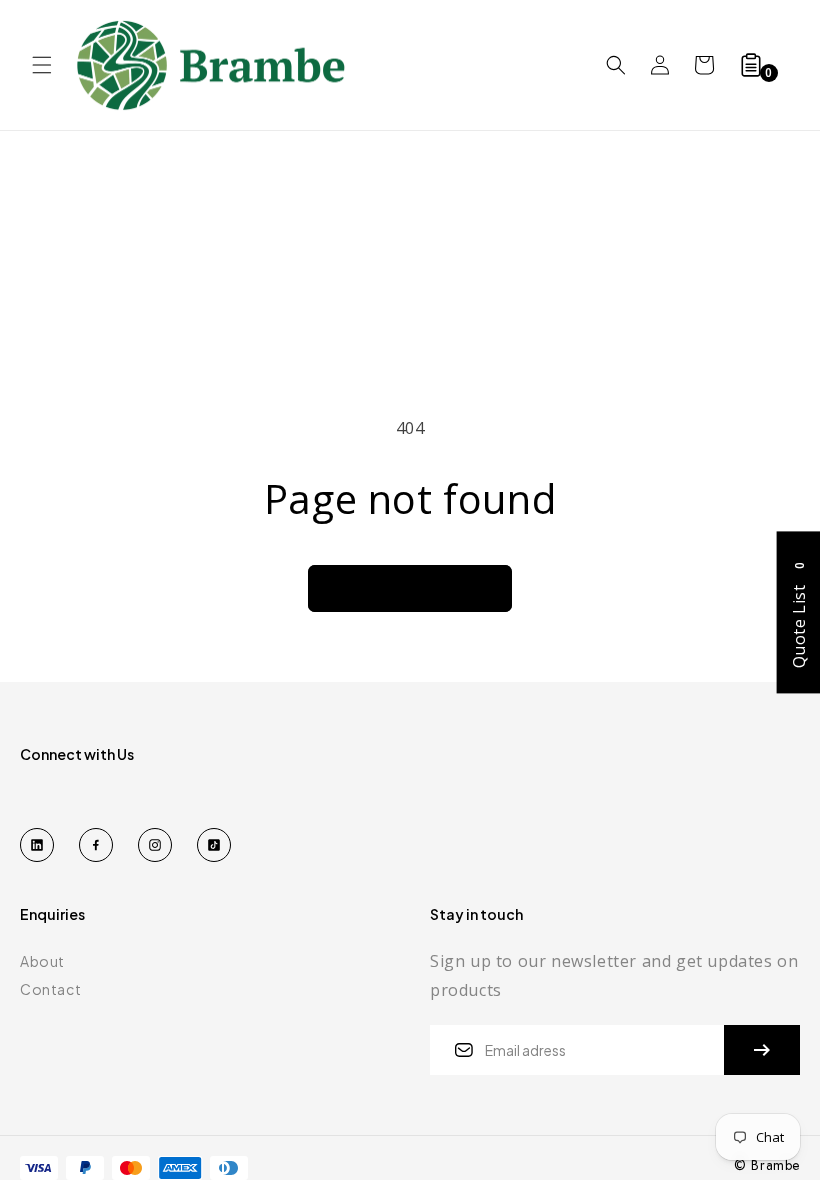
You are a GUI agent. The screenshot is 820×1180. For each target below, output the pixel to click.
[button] (42, 65)
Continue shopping (410, 588)
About (42, 961)
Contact (50, 989)
